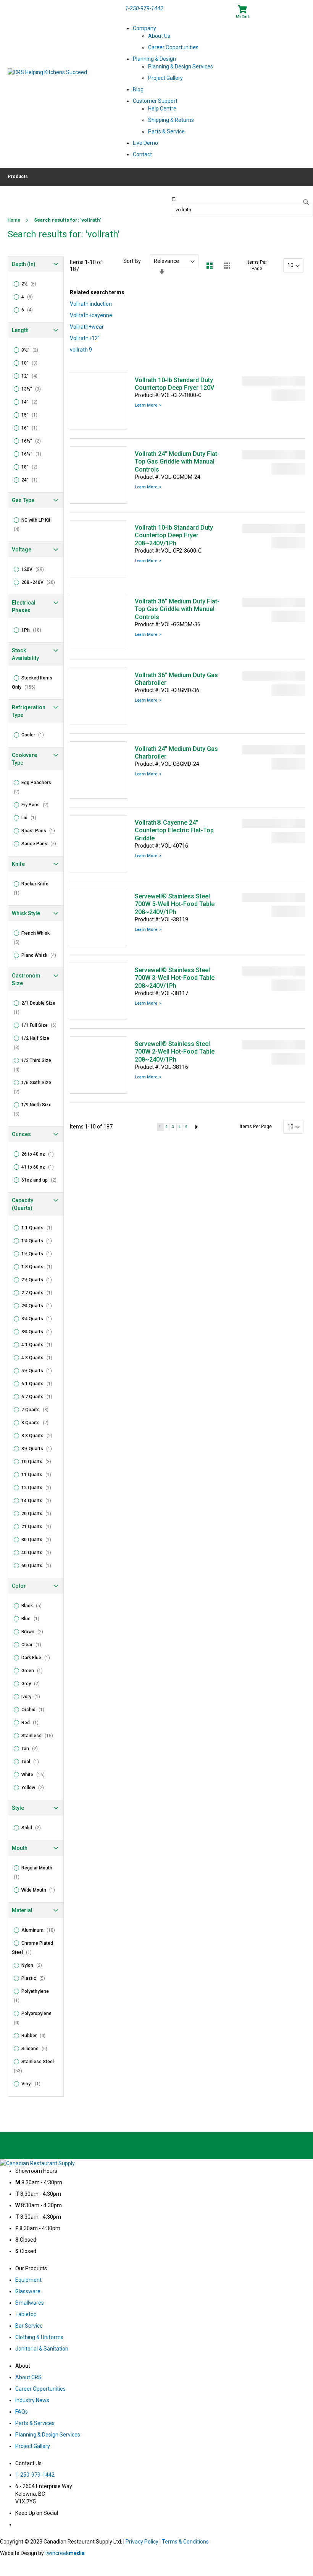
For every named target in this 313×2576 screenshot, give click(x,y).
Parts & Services (35, 2423)
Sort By (132, 261)
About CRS (28, 2377)
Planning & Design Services (181, 66)
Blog (138, 89)
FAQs (22, 2412)
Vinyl (33, 2084)
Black (34, 1606)
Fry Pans (37, 805)
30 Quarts (39, 1540)
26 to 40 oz (40, 1154)
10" (32, 363)
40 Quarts (39, 1553)
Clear (34, 1645)
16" (32, 428)
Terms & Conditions (185, 2542)
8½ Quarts (39, 1449)
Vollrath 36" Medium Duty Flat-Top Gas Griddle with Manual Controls (177, 609)
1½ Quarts (39, 1254)
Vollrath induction (91, 304)
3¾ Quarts (39, 1332)
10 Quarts (39, 1462)
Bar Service (29, 2326)
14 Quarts (39, 1501)
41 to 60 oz (40, 1167)
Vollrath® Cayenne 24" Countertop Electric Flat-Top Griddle (174, 830)
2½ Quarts (39, 1280)
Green (34, 1671)
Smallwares (30, 2303)
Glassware (28, 2291)
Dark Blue (38, 1658)
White (35, 1775)
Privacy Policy (142, 2542)
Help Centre (162, 109)
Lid (31, 818)
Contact (142, 154)
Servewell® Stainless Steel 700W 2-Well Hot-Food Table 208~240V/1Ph (175, 1052)
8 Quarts (37, 1423)
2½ (31, 284)
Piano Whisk (41, 955)
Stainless (40, 1736)
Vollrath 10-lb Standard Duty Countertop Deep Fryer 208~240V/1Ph (174, 535)
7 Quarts (37, 1410)
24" (32, 480)
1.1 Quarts (39, 1228)
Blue (33, 1619)
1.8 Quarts (39, 1267)
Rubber (36, 2036)
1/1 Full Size (41, 1025)
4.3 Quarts (39, 1358)
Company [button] (144, 28)
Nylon (34, 1965)
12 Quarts (39, 1488)
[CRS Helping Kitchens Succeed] (63, 84)
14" (32, 402)
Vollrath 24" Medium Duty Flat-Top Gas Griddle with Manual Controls (177, 462)
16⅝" (34, 454)
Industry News (32, 2400)
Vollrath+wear (87, 327)
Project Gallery (165, 78)
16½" (33, 441)
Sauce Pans (41, 844)
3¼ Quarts (39, 1319)
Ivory (33, 1697)
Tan (32, 1749)
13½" (33, 389)
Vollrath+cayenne (91, 315)
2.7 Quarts (39, 1293)
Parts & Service (166, 131)
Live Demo (145, 143)
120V (35, 569)
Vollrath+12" (85, 338)
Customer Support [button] (155, 101)
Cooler (35, 735)
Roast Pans (40, 831)
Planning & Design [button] (154, 59)
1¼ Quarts (39, 1241)
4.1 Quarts (39, 1345)
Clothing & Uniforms (39, 2337)
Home (15, 220)
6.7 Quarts (39, 1397)
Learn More (146, 405)
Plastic (35, 1978)
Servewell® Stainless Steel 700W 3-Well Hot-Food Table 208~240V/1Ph (175, 978)
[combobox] (242, 210)
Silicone (37, 2049)
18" (32, 467)
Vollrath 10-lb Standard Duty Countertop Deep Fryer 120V (174, 384)
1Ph (34, 630)
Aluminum (40, 1930)
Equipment (28, 2280)
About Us (159, 36)
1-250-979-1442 (144, 8)
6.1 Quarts (39, 1384)
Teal (32, 1762)
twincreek (65, 2553)
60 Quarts (39, 1566)
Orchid (35, 1710)
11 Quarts (39, 1475)
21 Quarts (39, 1527)
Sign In (267, 8)
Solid (33, 1828)
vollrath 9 (81, 350)
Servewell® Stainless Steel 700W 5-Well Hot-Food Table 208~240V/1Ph (175, 904)
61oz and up (41, 1180)
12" (32, 376)
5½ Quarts (39, 1371)
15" (32, 415)
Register (289, 8)
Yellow (35, 1788)
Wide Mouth (40, 1890)
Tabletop (26, 2314)
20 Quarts (39, 1514)
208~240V (40, 582)
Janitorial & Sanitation (42, 2349)
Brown (35, 1632)
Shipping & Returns (171, 120)
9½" (32, 350)
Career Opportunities (173, 47)
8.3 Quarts (39, 1436)
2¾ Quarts (39, 1306)
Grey (33, 1684)
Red (32, 1723)
